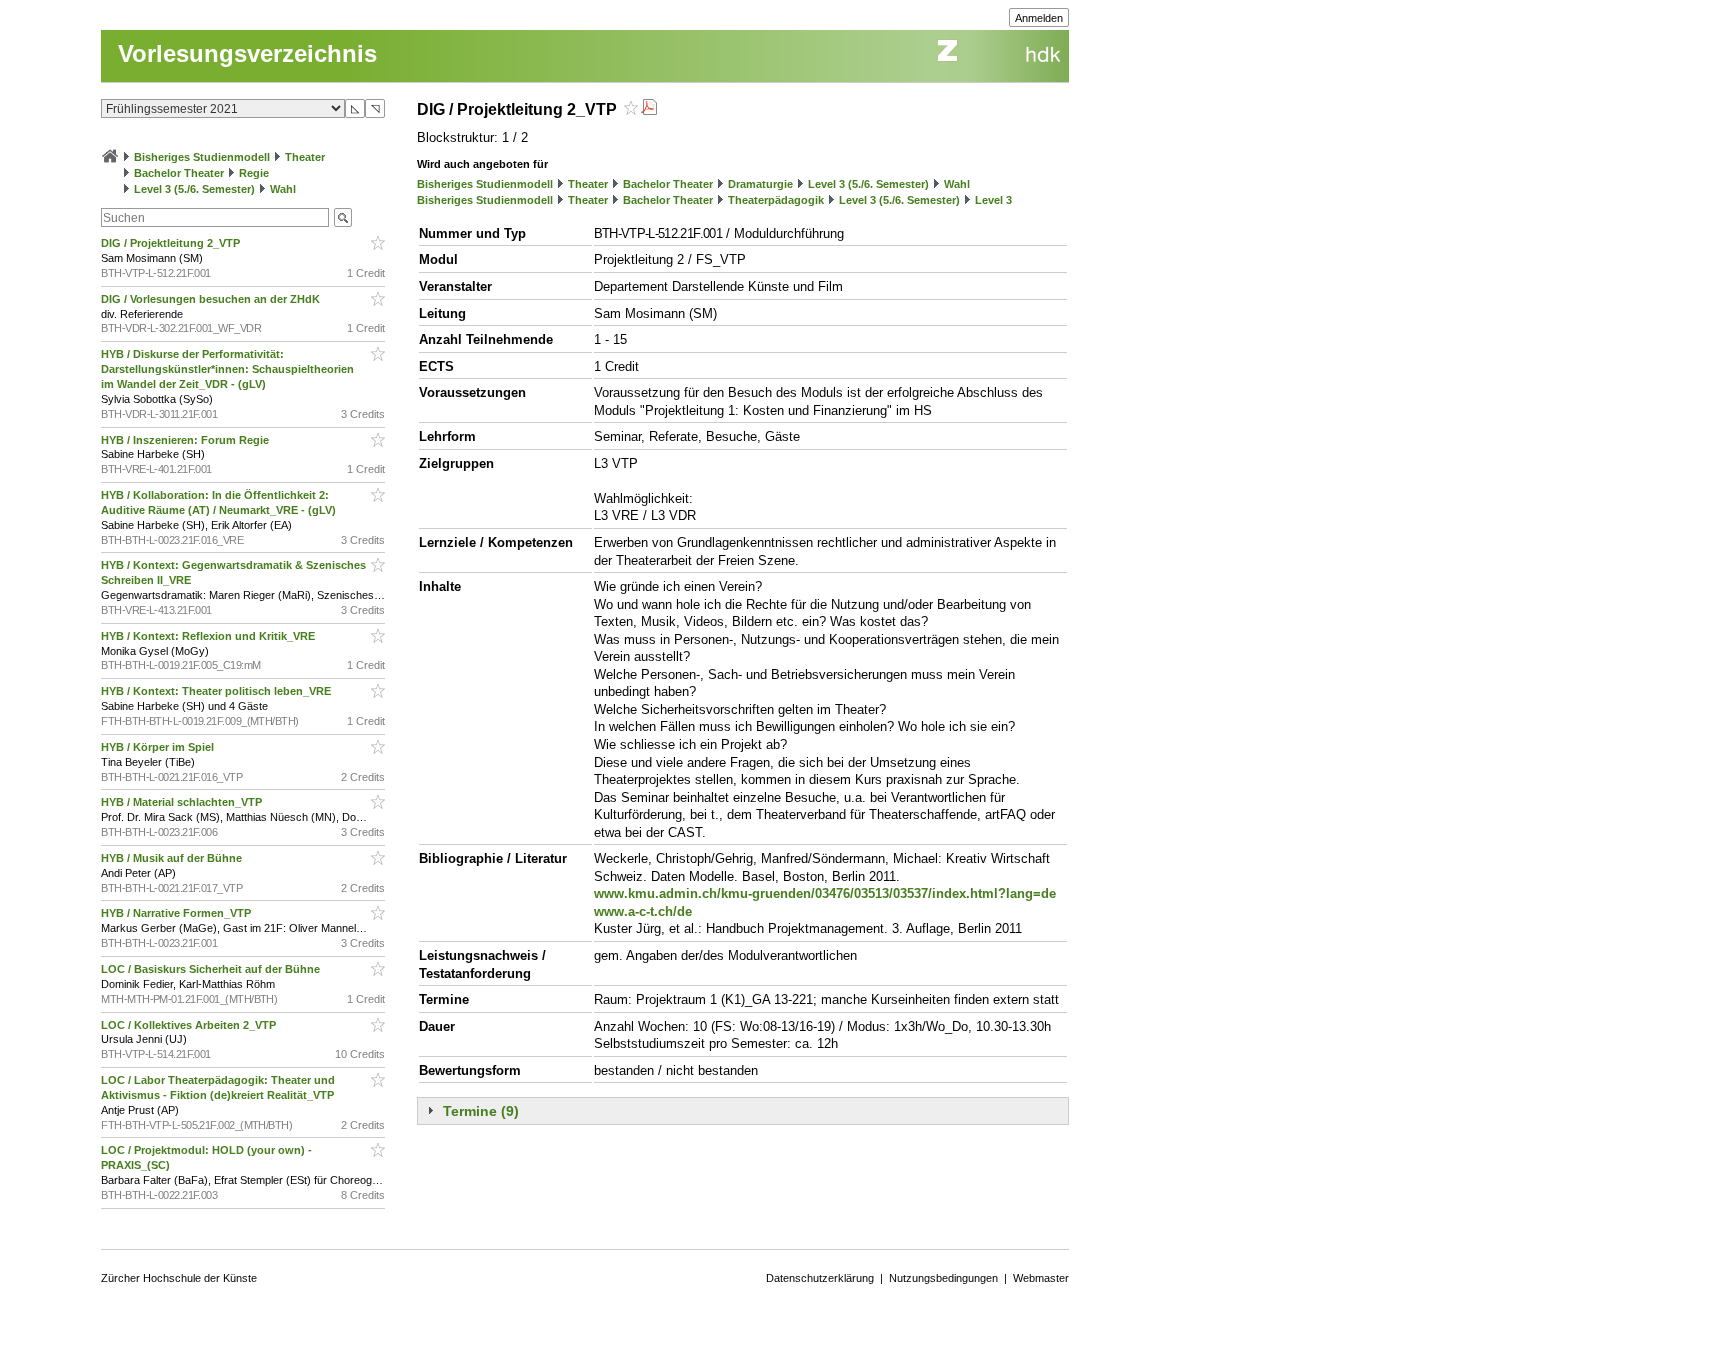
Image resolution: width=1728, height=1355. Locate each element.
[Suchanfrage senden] (343, 217)
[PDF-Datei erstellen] (649, 109)
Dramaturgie (760, 184)
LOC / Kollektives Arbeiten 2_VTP (190, 1025)
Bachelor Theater (179, 173)
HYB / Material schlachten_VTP (183, 802)
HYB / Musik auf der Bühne (173, 858)
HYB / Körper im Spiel (159, 747)
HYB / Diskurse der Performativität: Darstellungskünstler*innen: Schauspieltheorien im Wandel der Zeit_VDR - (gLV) (227, 369)
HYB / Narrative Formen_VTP (177, 913)
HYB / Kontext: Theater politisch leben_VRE (217, 691)
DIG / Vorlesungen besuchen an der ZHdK (212, 299)
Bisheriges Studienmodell (202, 157)
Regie (254, 173)
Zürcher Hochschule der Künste (179, 1278)
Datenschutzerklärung (820, 1278)
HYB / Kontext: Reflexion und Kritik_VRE (209, 636)
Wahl (283, 189)
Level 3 (993, 200)
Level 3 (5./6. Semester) (194, 189)
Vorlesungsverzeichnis (247, 53)
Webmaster (1041, 1278)
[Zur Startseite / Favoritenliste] (110, 157)
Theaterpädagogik (776, 200)
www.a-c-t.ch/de (643, 911)
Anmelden (1039, 18)
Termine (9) (481, 1111)
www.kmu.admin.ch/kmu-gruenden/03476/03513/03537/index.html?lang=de (825, 893)
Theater (305, 157)
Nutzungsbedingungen (943, 1278)
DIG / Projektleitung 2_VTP (172, 243)
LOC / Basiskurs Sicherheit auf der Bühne (212, 969)
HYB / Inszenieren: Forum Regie (186, 440)
